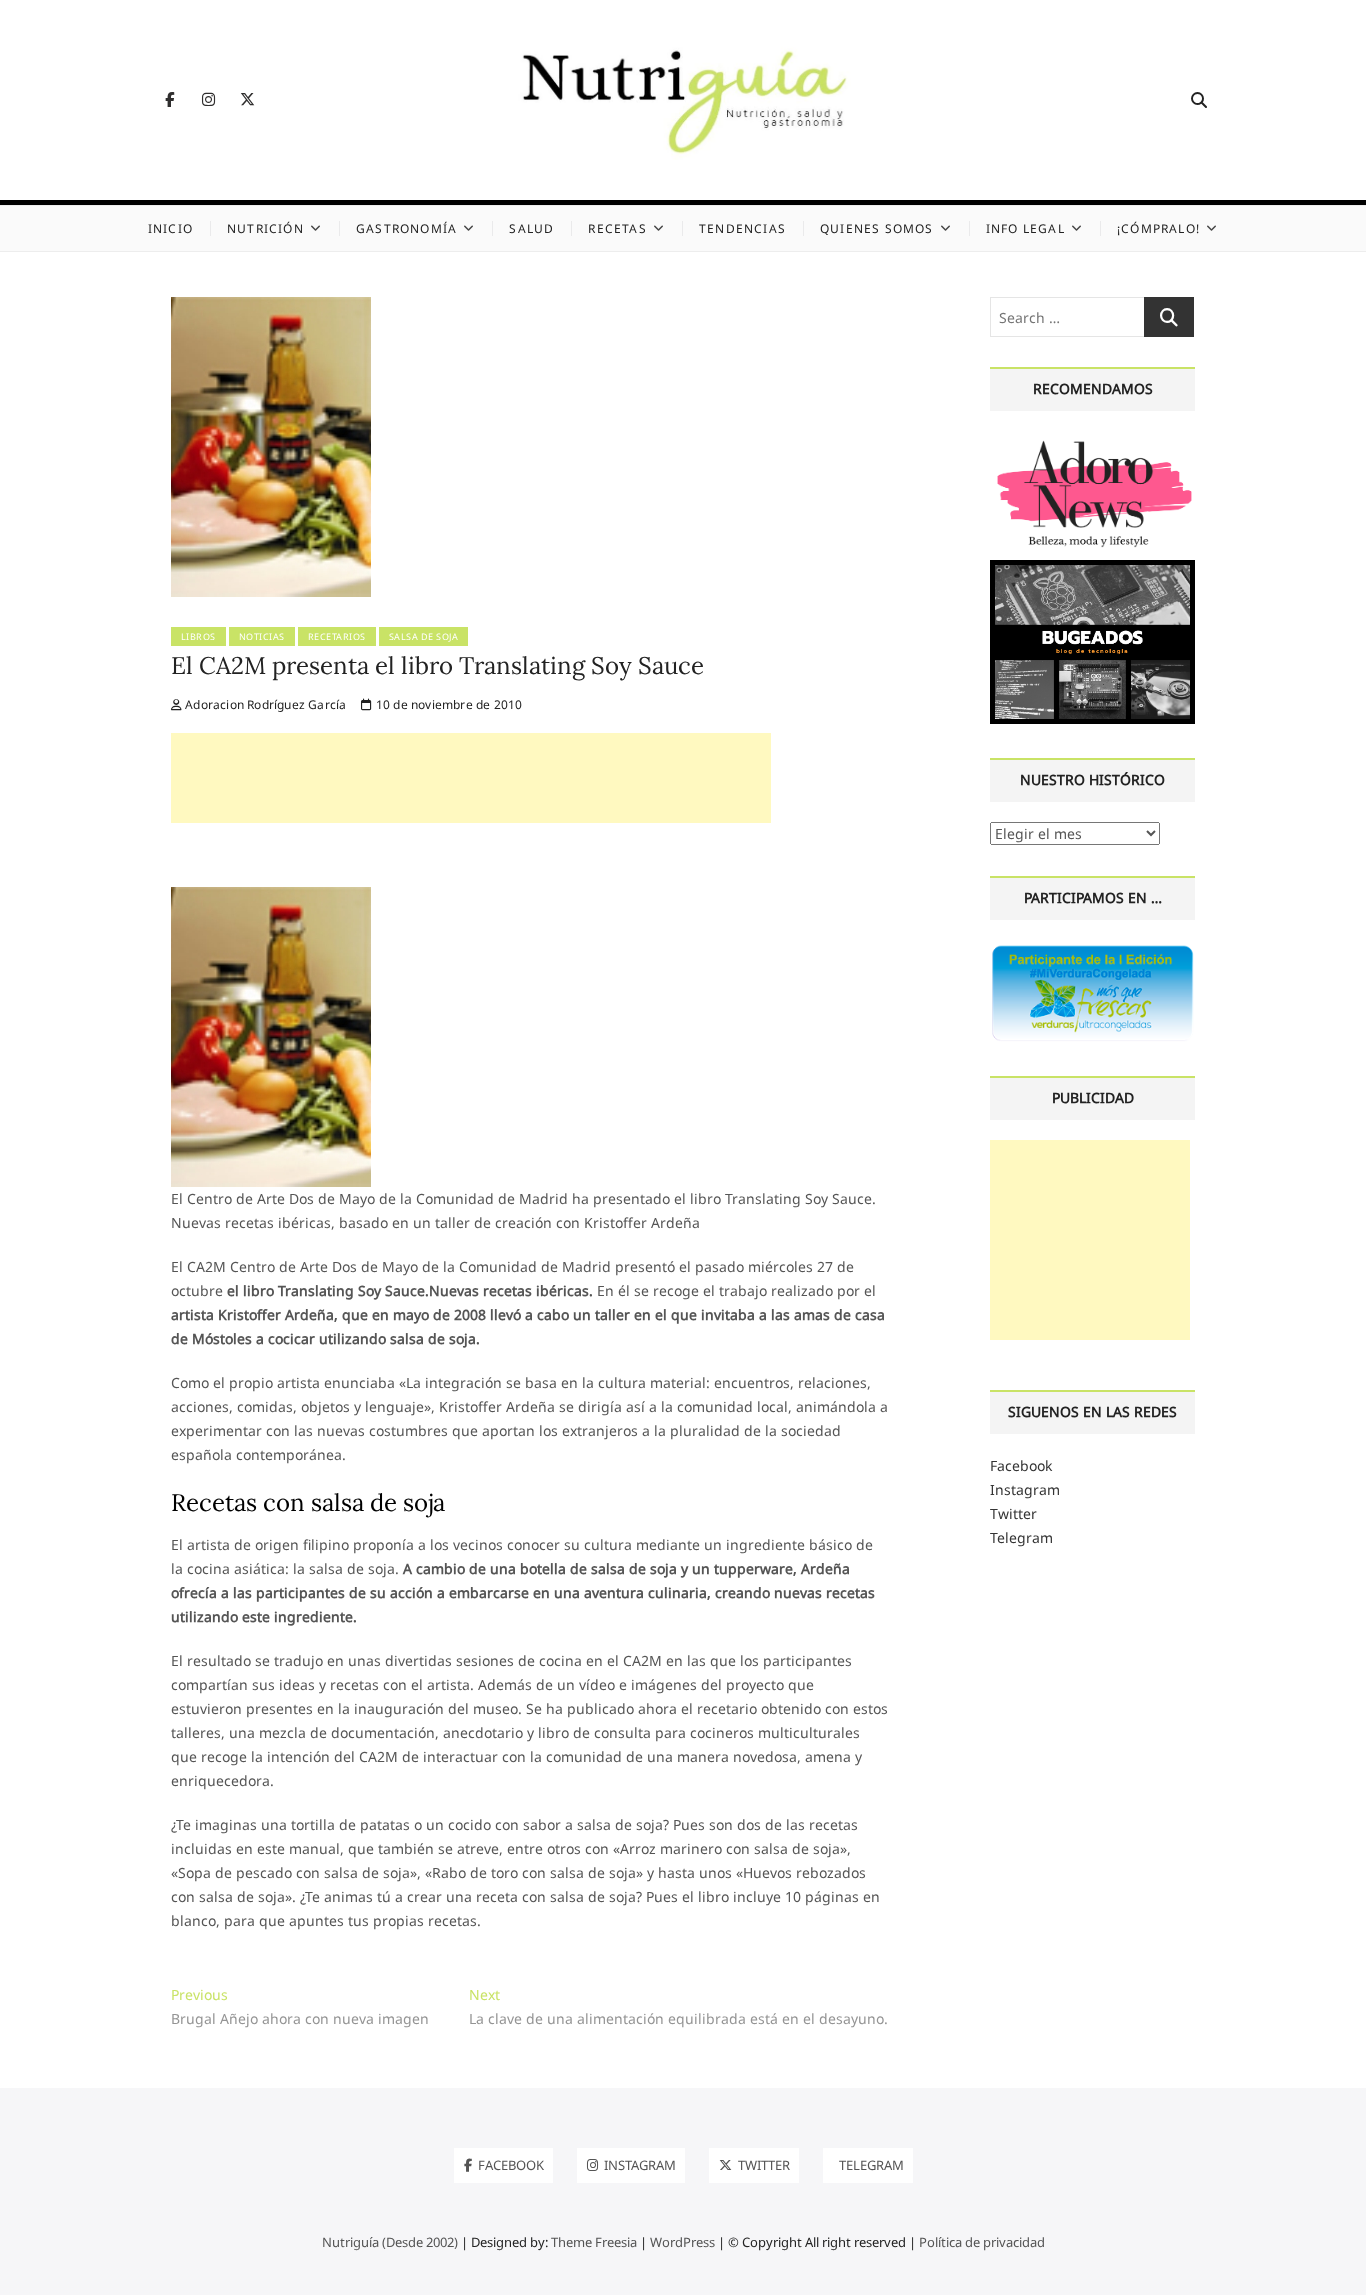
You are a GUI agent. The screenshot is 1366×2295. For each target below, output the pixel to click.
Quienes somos (877, 228)
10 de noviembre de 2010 (447, 704)
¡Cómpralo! (1158, 228)
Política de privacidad (982, 2242)
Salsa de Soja (424, 636)
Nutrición (265, 228)
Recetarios (337, 636)
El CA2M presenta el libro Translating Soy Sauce (437, 665)
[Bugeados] (1092, 567)
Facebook (1021, 1465)
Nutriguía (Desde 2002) (390, 2242)
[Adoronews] (1092, 442)
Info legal (1025, 228)
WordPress (682, 2242)
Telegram (1021, 1537)
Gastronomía (406, 228)
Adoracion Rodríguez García (264, 704)
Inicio (170, 228)
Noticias (262, 636)
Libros (198, 636)
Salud (531, 228)
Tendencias (742, 228)
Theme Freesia (594, 2242)
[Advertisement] (471, 778)
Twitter (1013, 1513)
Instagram (1025, 1489)
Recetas (617, 228)
